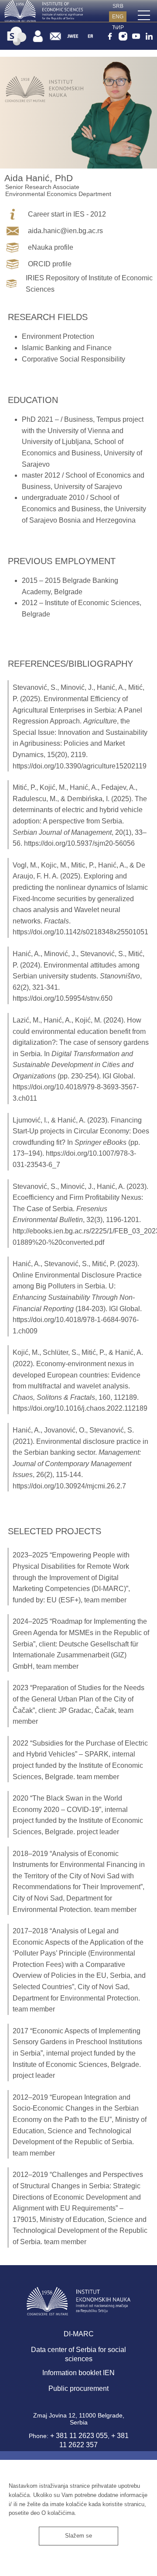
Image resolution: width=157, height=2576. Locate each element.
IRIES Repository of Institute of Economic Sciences (89, 284)
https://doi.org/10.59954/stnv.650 (63, 998)
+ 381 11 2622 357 (94, 2440)
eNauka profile (51, 247)
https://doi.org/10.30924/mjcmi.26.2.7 (69, 1486)
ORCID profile (50, 264)
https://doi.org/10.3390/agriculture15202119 (80, 766)
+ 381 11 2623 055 (79, 2436)
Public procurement (78, 2388)
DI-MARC (79, 2334)
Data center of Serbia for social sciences (78, 2354)
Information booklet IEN (78, 2373)
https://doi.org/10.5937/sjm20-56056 (79, 843)
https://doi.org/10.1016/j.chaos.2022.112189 (80, 1408)
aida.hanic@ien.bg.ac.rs (65, 231)
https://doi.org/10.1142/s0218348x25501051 (80, 932)
